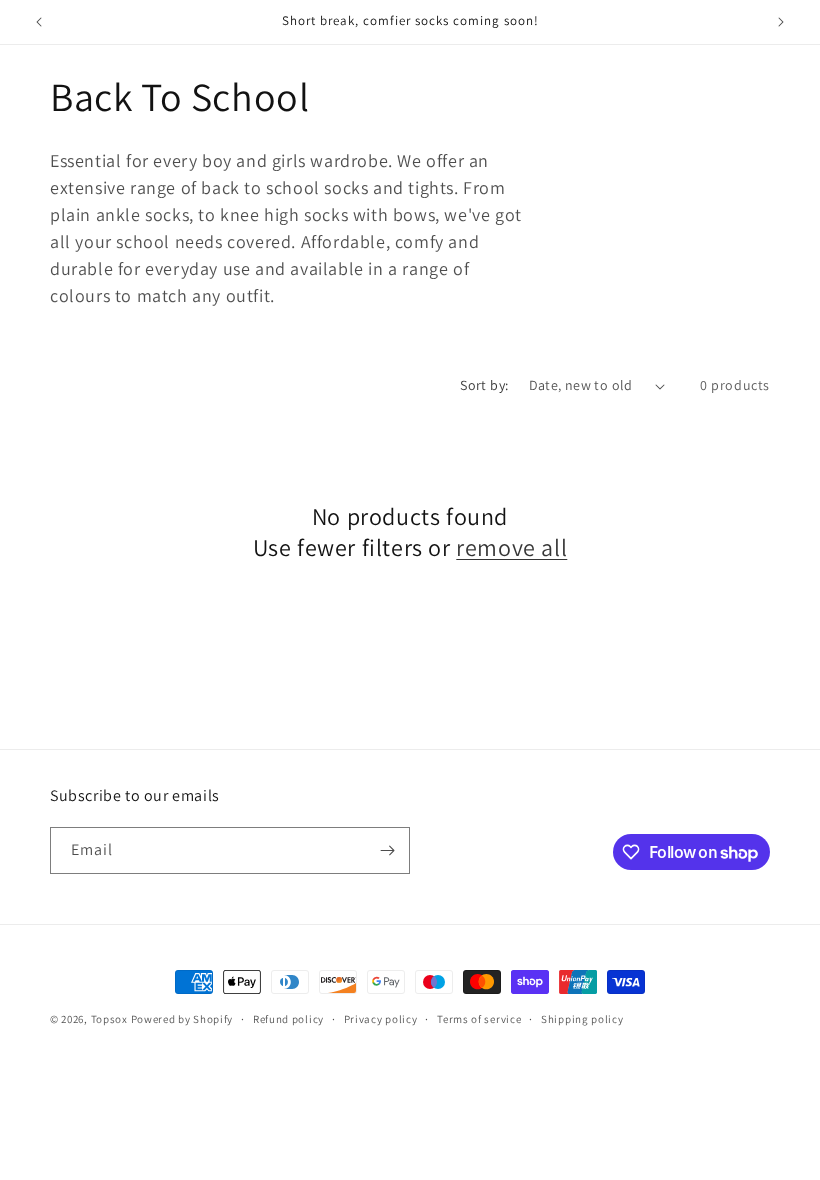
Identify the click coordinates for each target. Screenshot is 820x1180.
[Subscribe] (387, 850)
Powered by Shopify (182, 1019)
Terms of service (479, 1019)
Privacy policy (381, 1019)
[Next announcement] (781, 22)
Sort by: (484, 385)
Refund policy (288, 1019)
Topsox (109, 1019)
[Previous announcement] (39, 22)
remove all (511, 547)
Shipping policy (582, 1019)
